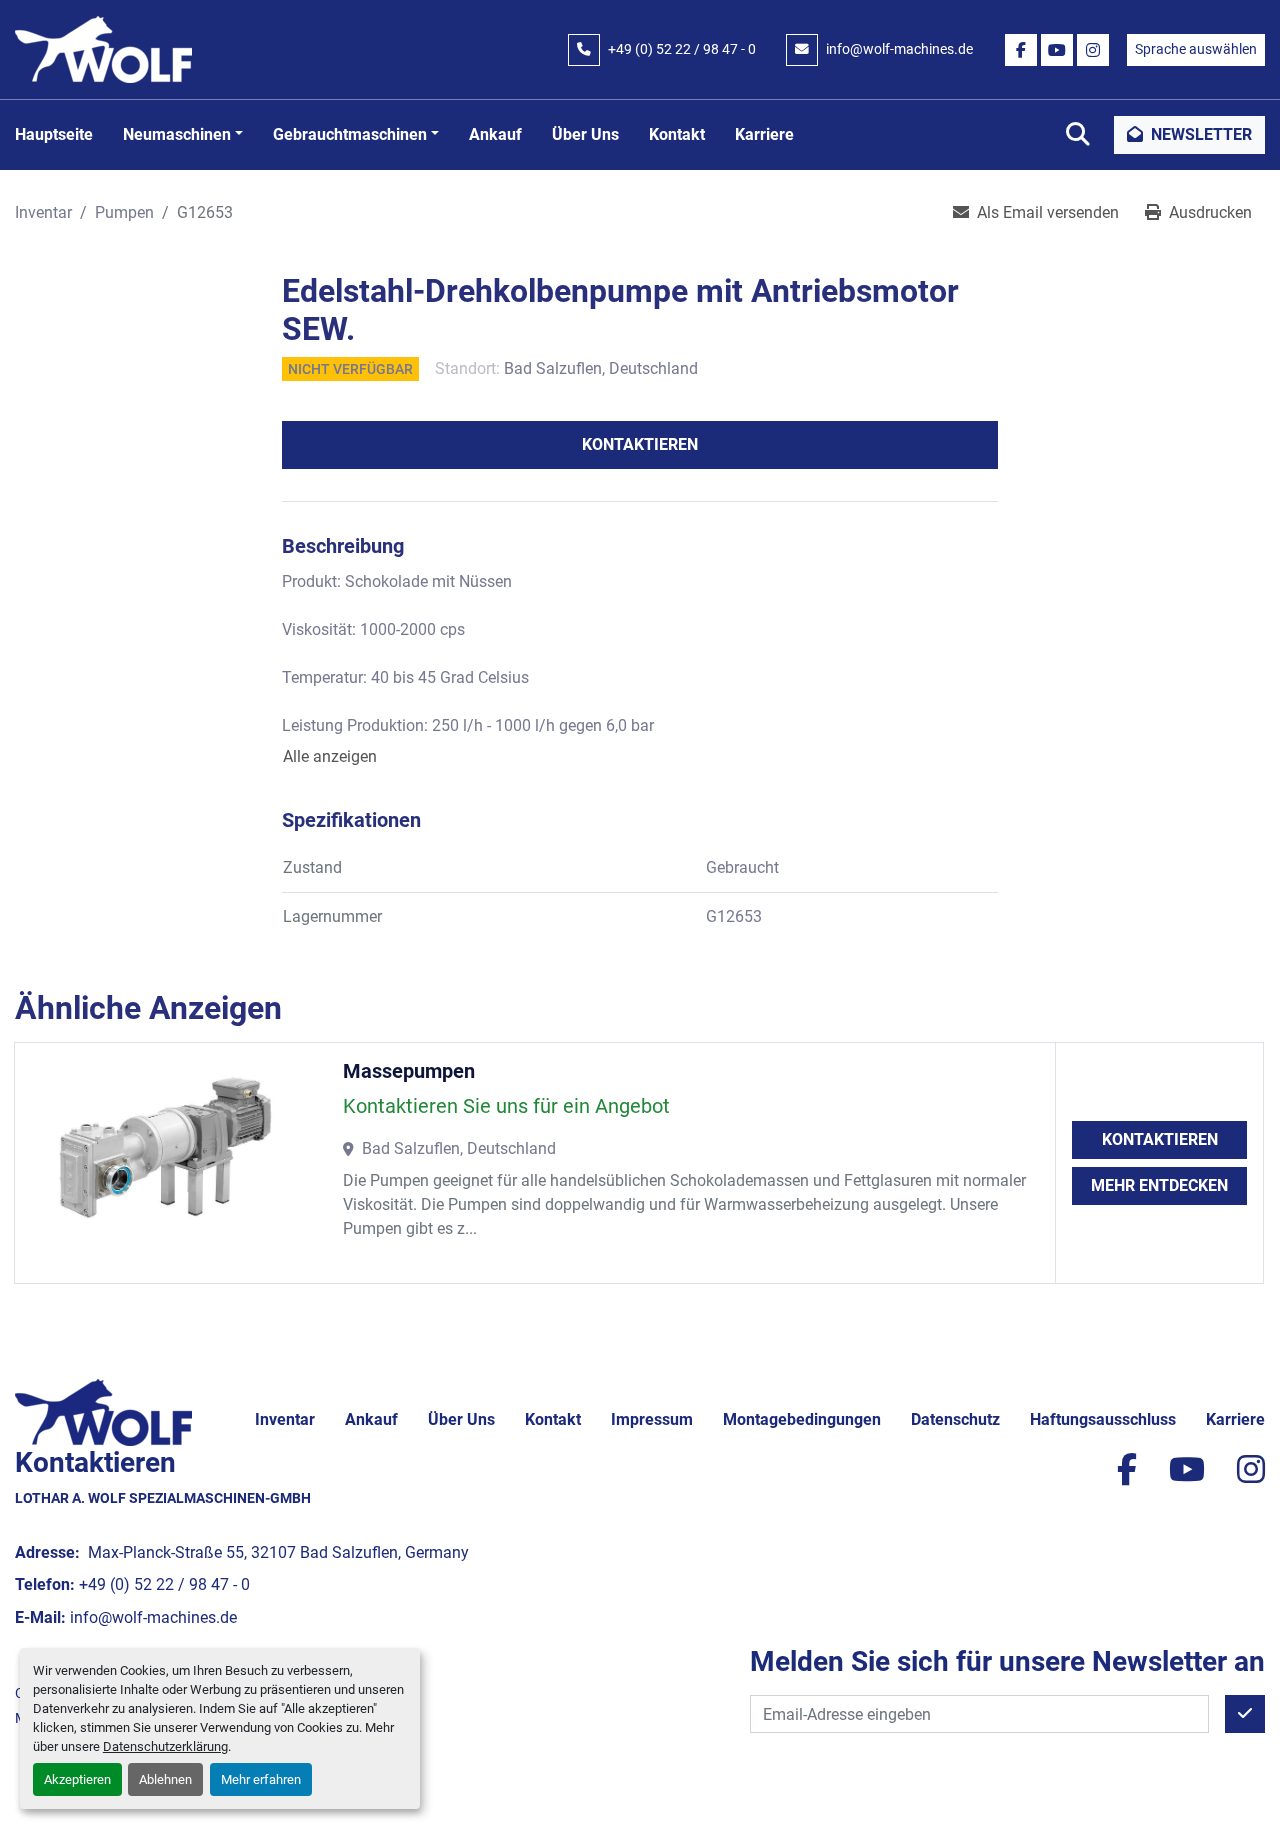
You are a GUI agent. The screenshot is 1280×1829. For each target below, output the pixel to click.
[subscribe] (1245, 1714)
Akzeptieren (77, 1779)
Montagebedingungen (802, 1419)
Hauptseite (54, 134)
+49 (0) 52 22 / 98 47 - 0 (682, 49)
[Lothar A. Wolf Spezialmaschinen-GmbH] (103, 1411)
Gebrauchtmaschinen (350, 134)
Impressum (652, 1419)
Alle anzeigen (330, 756)
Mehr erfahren (261, 1779)
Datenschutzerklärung (165, 1746)
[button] (183, 135)
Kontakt (677, 134)
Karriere (764, 134)
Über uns (585, 134)
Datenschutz (955, 1419)
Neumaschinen (177, 134)
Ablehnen (165, 1779)
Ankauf (495, 134)
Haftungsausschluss (1103, 1419)
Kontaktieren (640, 444)
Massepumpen (409, 1071)
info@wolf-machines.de (899, 49)
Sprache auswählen (1196, 49)
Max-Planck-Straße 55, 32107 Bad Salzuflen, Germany (276, 1552)
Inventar (285, 1419)
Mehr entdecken (1159, 1185)
